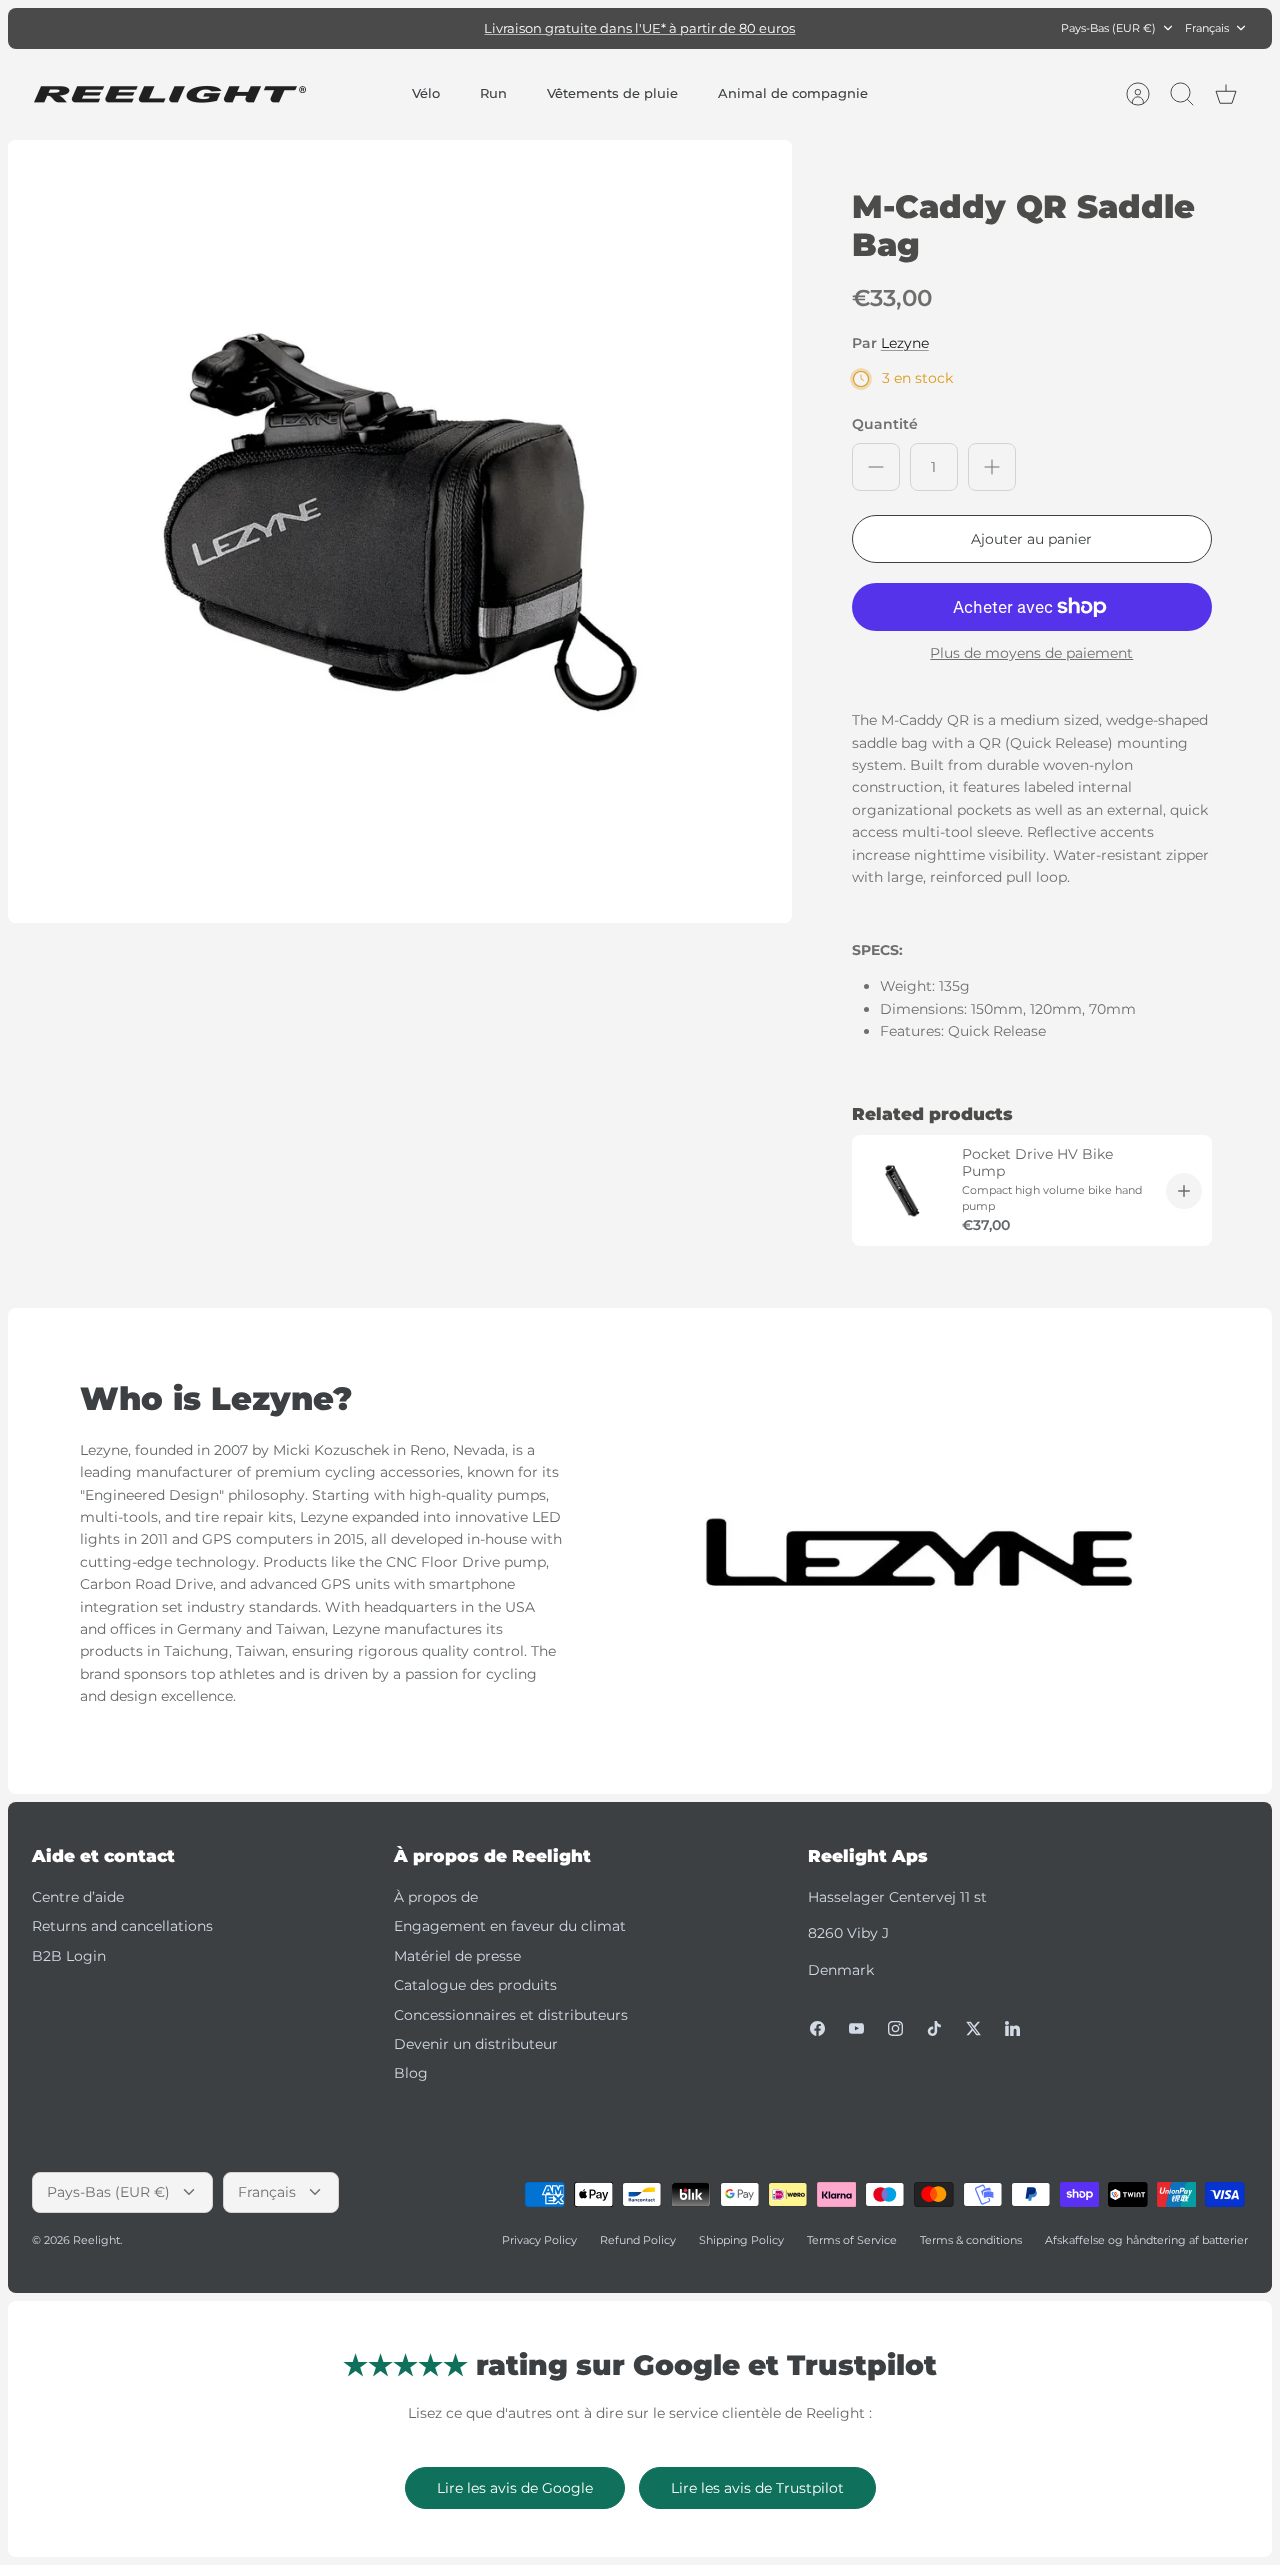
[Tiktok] (934, 2028)
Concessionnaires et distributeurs (511, 2015)
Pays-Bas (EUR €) (1108, 28)
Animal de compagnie (793, 93)
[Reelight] (169, 94)
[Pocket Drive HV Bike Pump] (902, 1190)
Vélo (426, 93)
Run (493, 93)
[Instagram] (895, 2028)
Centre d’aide (78, 1897)
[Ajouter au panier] (1184, 1191)
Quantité (885, 424)
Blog (411, 2073)
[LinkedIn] (1012, 2028)
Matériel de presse (457, 1956)
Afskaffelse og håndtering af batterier (1146, 2240)
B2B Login (69, 1956)
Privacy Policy (539, 2240)
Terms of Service (852, 2240)
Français (1207, 28)
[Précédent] (425, 28)
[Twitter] (973, 2028)
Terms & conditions (971, 2240)
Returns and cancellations (122, 1926)
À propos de (436, 1897)
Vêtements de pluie (612, 93)
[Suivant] (855, 28)
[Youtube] (856, 2028)
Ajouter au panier (1031, 539)
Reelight (96, 2240)
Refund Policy (638, 2240)
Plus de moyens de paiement (1031, 653)
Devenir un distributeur (476, 2044)
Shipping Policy (741, 2240)
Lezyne (905, 343)
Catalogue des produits (475, 1985)
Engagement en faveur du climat (510, 1926)
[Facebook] (817, 2028)
